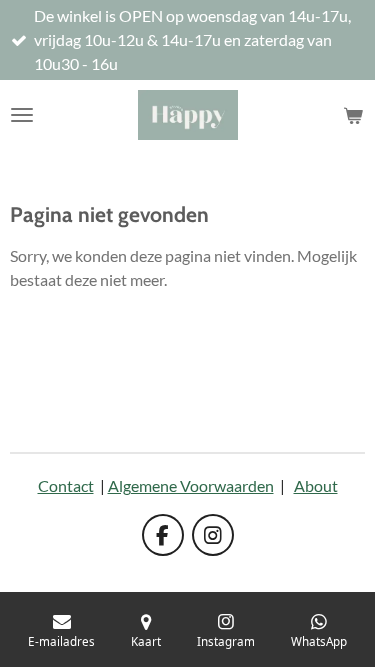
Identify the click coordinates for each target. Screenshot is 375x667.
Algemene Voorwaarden (191, 485)
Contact (66, 485)
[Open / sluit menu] (22, 115)
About (316, 485)
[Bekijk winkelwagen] (353, 115)
